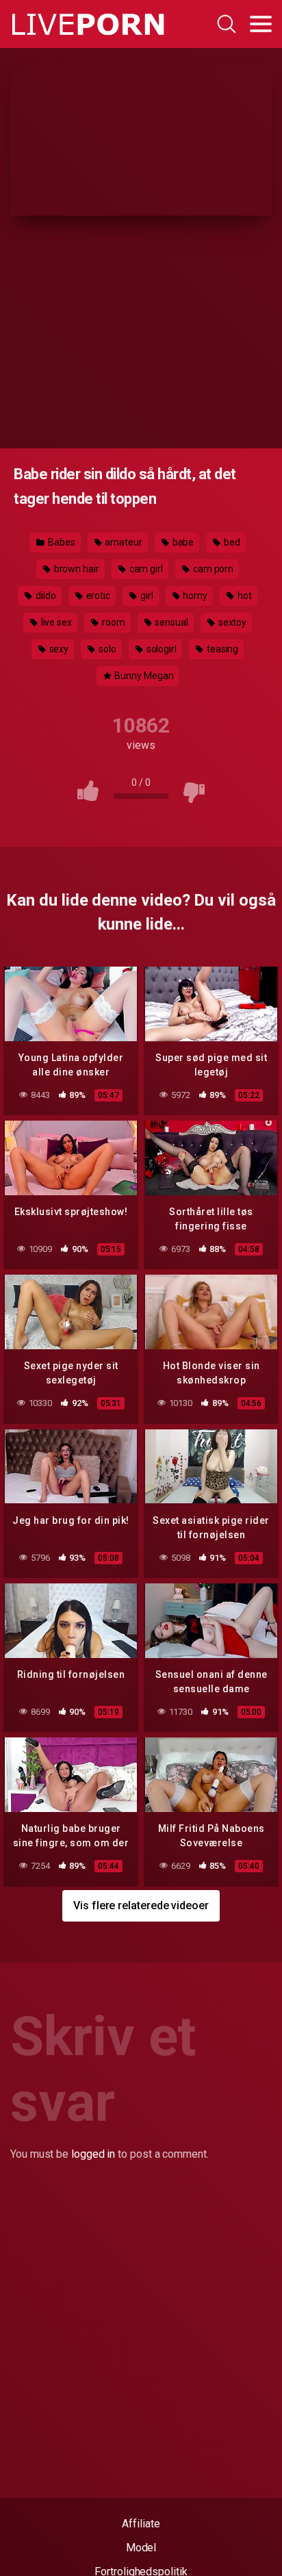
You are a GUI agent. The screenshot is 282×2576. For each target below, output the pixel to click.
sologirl (161, 649)
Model (141, 2548)
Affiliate (141, 2524)
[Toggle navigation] (261, 24)
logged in (93, 2154)
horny (195, 596)
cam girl (145, 569)
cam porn (212, 569)
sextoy (231, 622)
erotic (97, 596)
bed (231, 542)
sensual (170, 622)
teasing (221, 649)
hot (244, 596)
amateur (122, 542)
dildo (45, 596)
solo (106, 649)
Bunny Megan (143, 676)
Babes (61, 542)
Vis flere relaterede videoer (141, 1905)
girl (146, 596)
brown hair (76, 569)
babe (182, 542)
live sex (55, 622)
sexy (58, 649)
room (113, 622)
